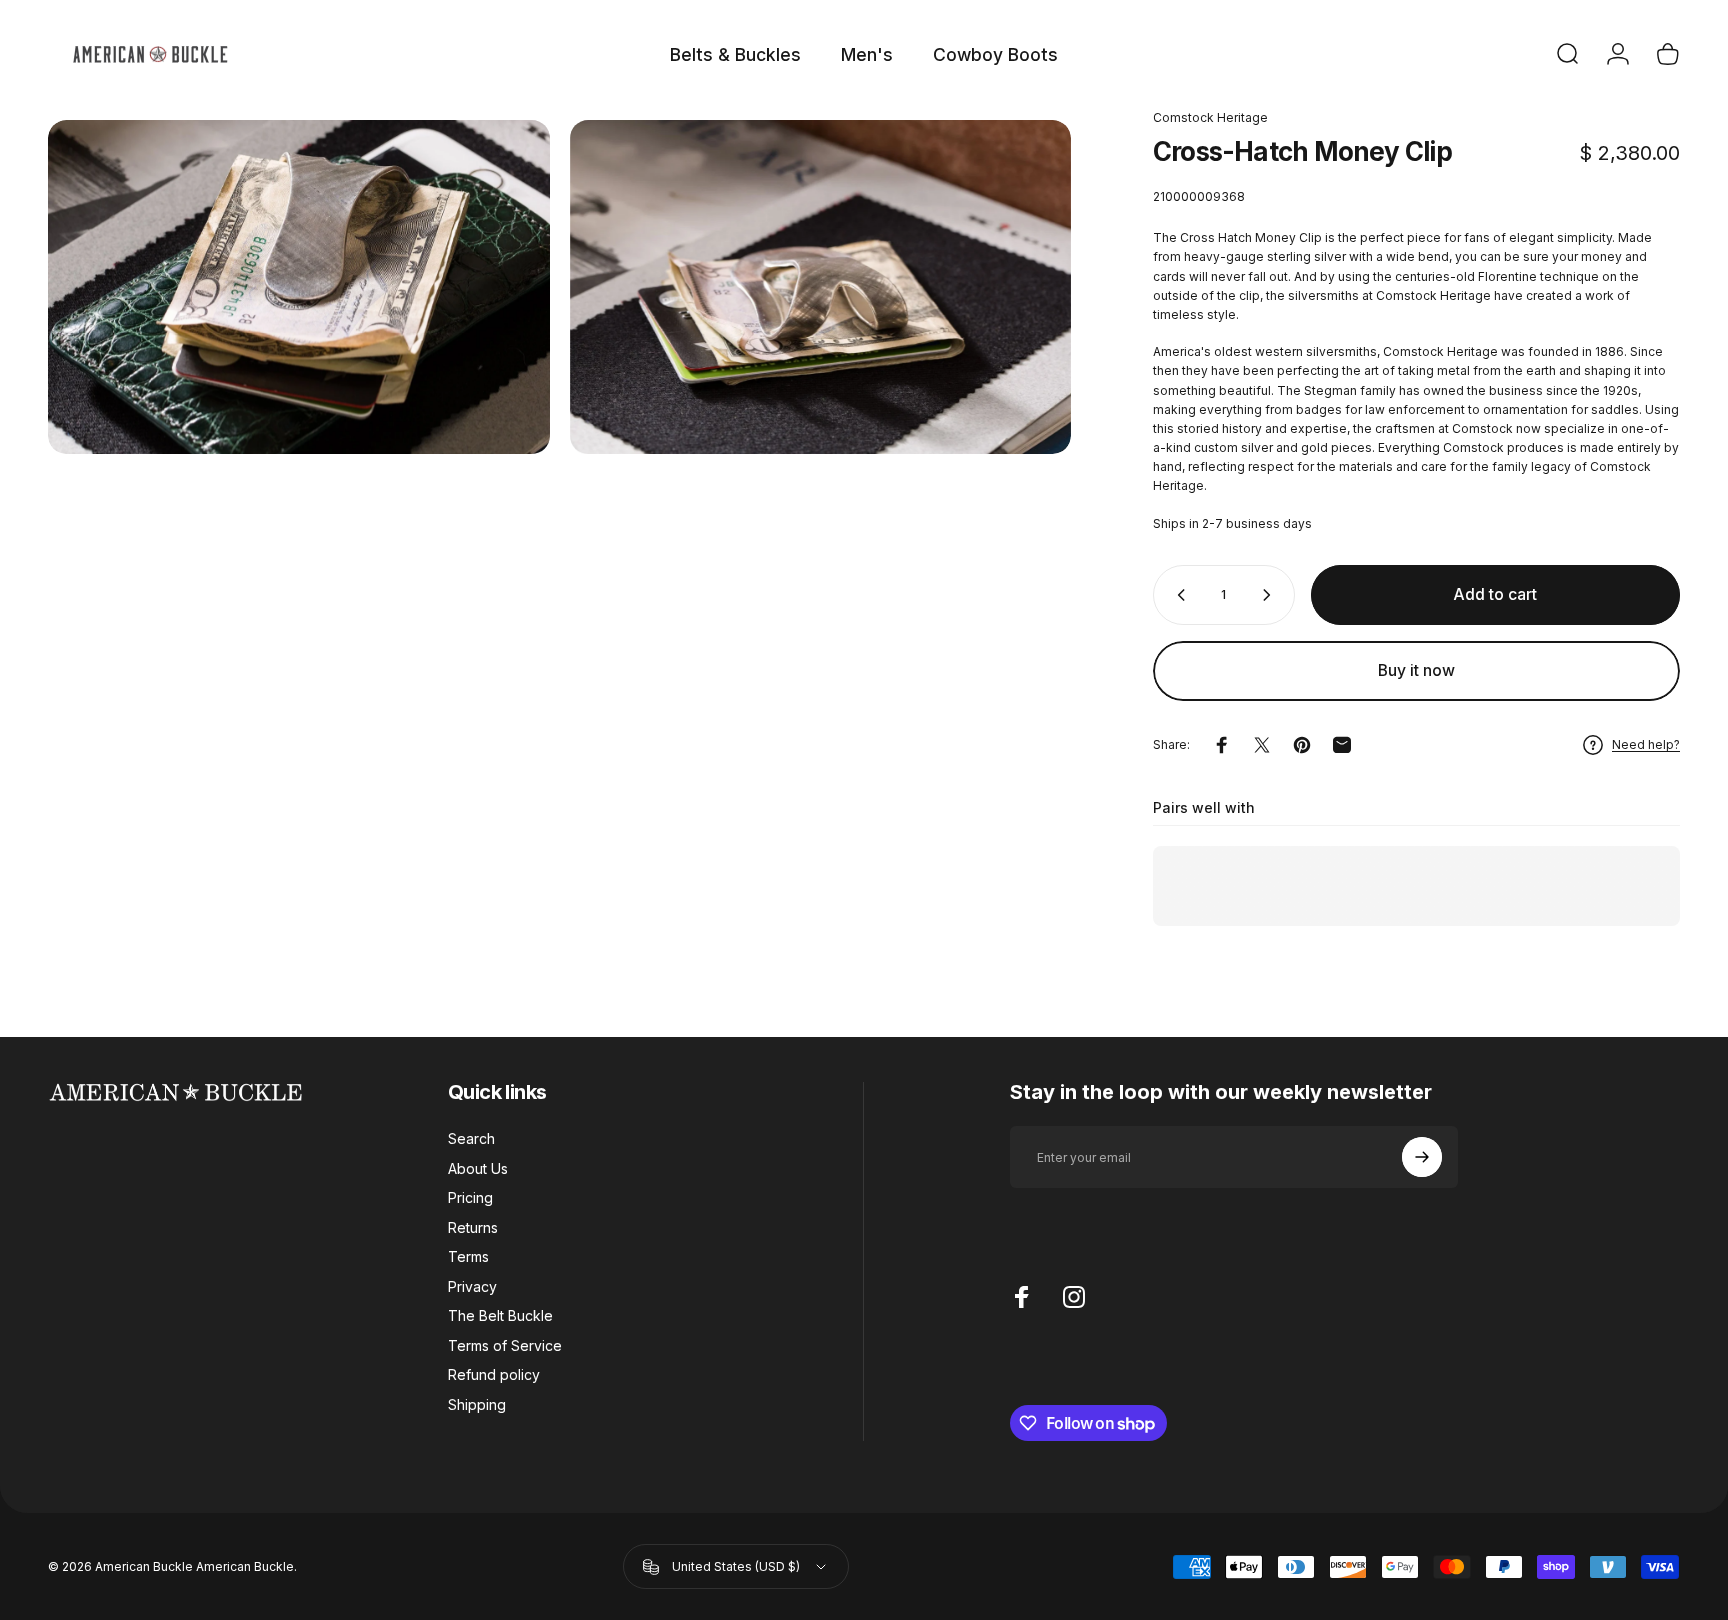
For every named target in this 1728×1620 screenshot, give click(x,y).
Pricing (470, 1197)
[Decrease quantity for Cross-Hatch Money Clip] (1177, 595)
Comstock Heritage (1210, 117)
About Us (478, 1168)
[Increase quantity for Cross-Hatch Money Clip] (1271, 595)
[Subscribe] (1422, 1157)
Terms (468, 1256)
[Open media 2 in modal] (821, 287)
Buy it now (1416, 670)
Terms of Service (505, 1345)
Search (471, 1138)
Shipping (477, 1404)
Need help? (1646, 744)
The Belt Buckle (500, 1315)
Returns (473, 1227)
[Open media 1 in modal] (299, 287)
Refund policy (494, 1374)
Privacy (472, 1286)
